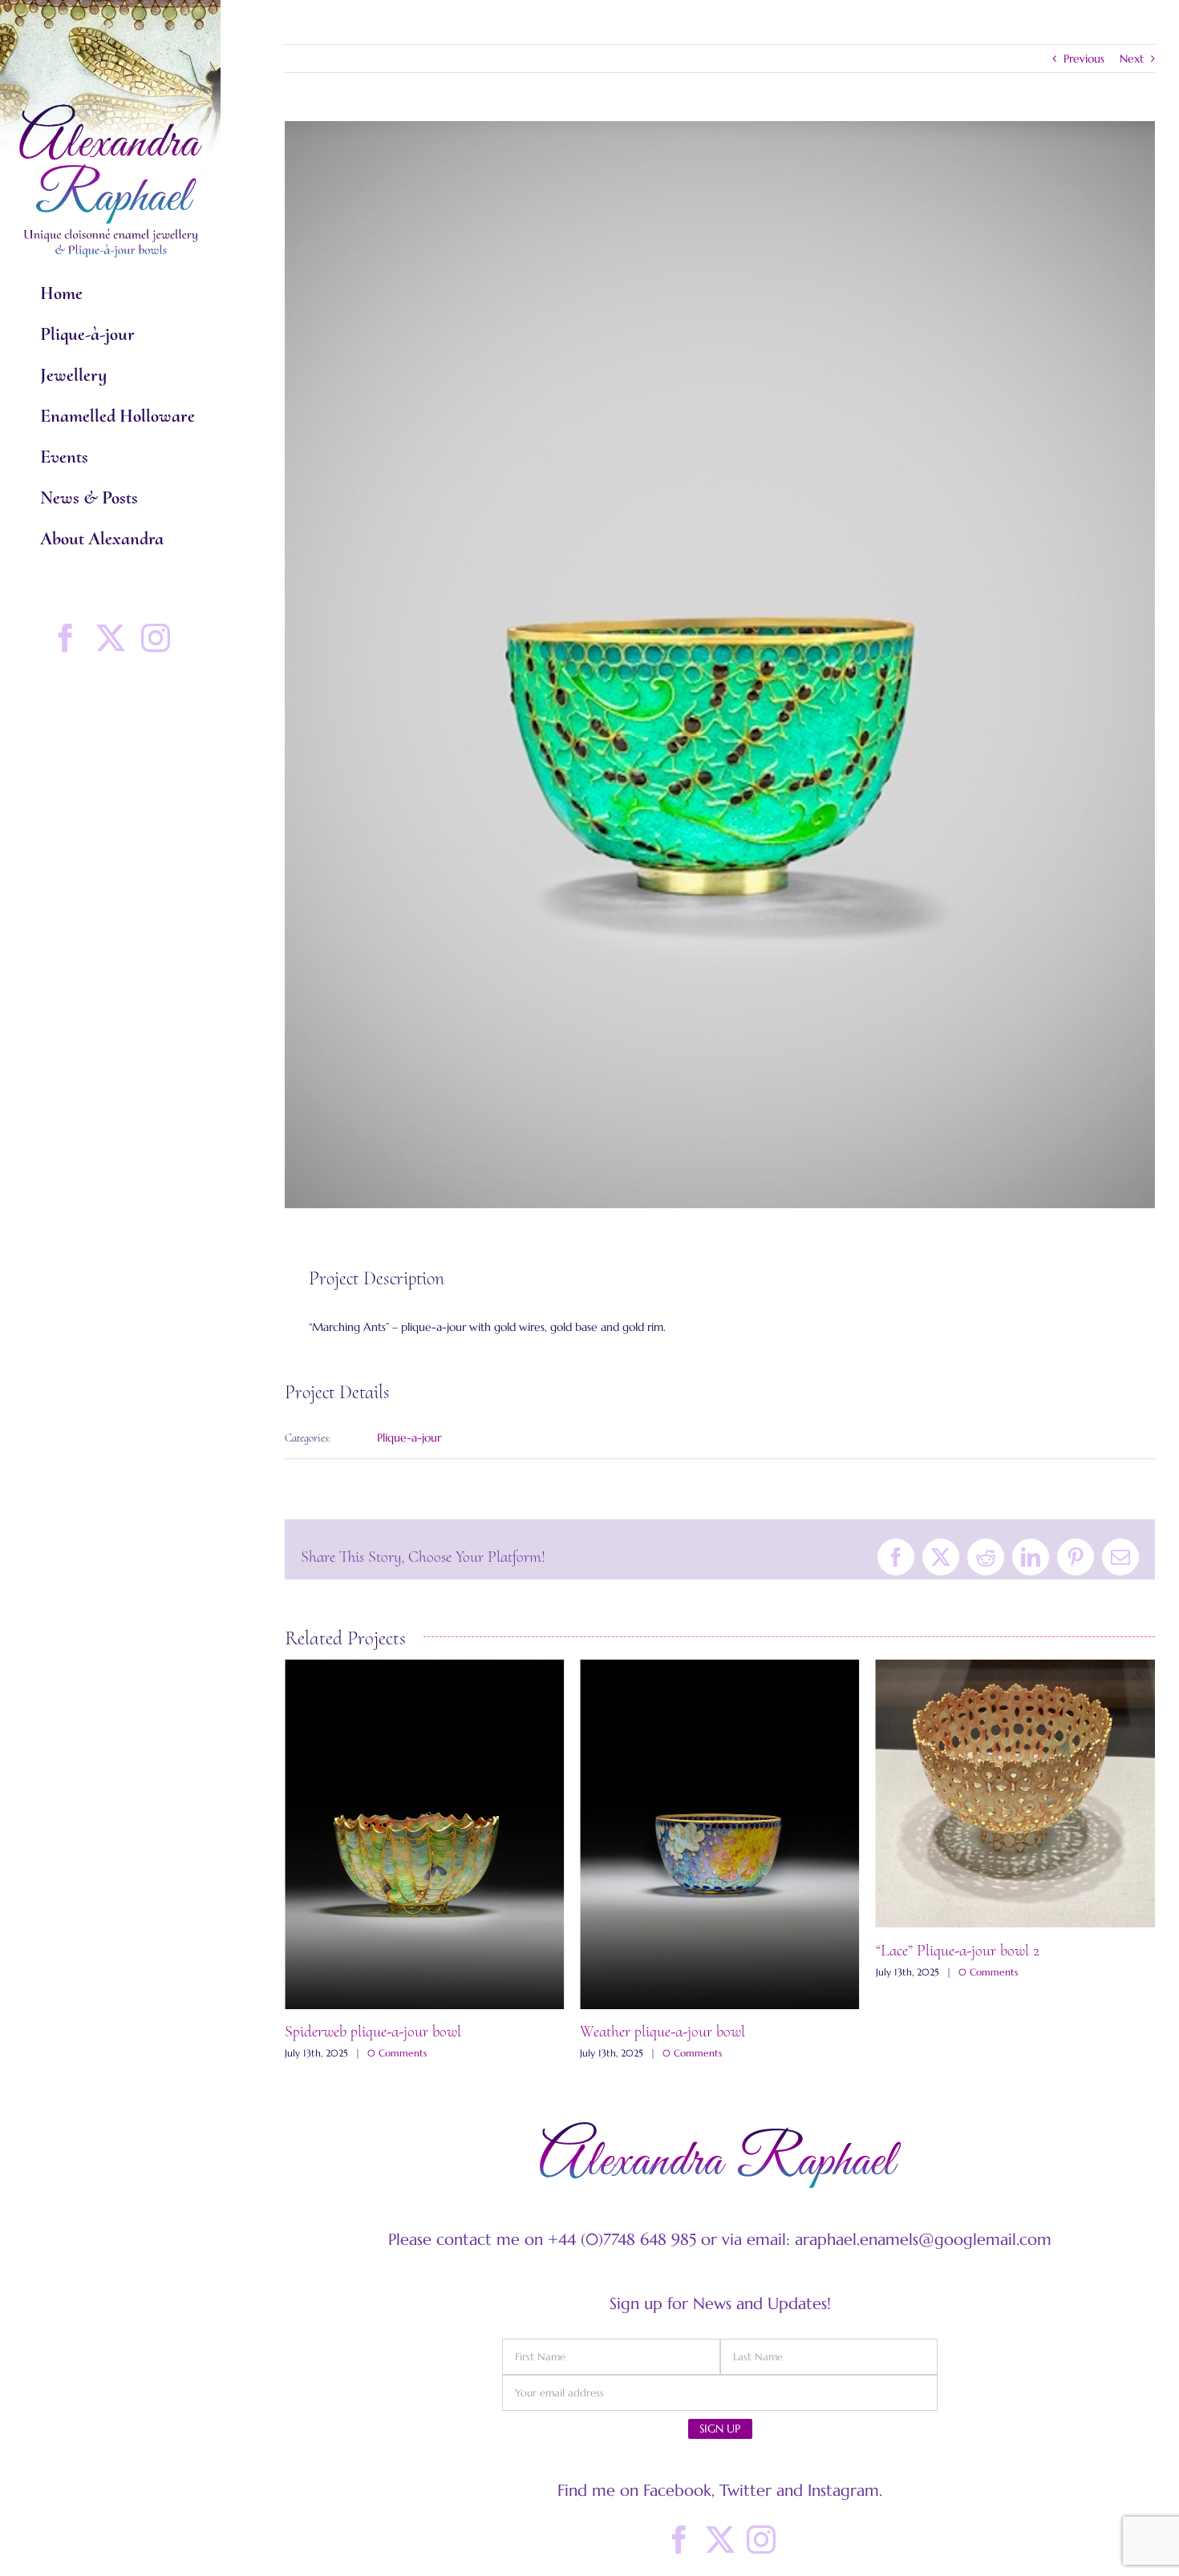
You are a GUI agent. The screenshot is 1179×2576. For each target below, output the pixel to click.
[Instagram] (761, 2540)
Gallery (424, 1834)
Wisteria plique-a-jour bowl (958, 2032)
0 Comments (397, 2053)
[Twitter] (720, 2540)
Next (1132, 59)
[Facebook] (679, 2540)
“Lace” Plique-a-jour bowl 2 (662, 1951)
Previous (1084, 59)
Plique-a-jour (409, 1438)
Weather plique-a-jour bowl (367, 2032)
